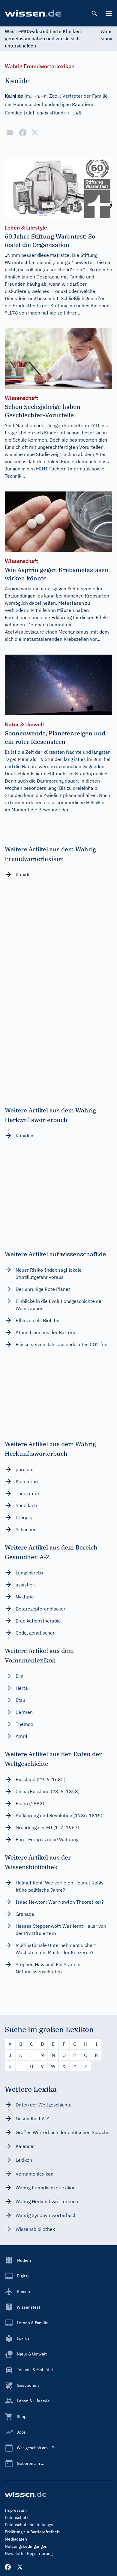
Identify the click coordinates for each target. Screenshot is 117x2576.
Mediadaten (16, 2539)
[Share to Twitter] (35, 132)
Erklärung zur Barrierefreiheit (32, 2532)
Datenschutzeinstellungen (30, 2525)
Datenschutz (17, 2517)
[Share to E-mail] (10, 132)
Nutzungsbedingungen (26, 2546)
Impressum (16, 2510)
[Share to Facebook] (23, 132)
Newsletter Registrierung (29, 2553)
